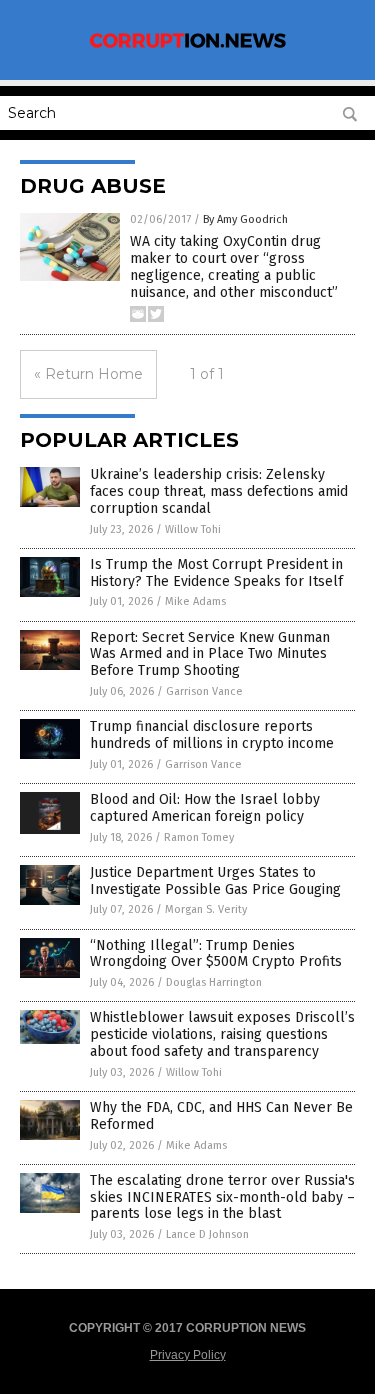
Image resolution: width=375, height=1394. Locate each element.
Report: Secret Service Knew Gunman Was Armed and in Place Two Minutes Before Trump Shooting (210, 654)
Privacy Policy (188, 1355)
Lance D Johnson (207, 1234)
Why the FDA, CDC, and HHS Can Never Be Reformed (221, 1116)
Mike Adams (195, 601)
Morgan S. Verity (206, 909)
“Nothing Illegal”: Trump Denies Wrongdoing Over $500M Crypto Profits (216, 954)
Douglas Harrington (214, 982)
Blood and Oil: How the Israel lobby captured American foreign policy (205, 808)
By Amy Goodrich (245, 219)
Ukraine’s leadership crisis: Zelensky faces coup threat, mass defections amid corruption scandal (219, 491)
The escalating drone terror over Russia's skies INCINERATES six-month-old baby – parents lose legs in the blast (222, 1197)
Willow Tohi (193, 529)
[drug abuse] (188, 47)
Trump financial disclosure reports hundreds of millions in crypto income (212, 735)
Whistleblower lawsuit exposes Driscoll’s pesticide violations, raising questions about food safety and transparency (222, 1034)
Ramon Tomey (199, 837)
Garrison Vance (204, 691)
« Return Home (88, 374)
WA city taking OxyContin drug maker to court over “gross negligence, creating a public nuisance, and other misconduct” (234, 266)
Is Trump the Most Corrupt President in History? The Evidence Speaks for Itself (216, 573)
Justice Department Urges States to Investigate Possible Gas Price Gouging (215, 881)
